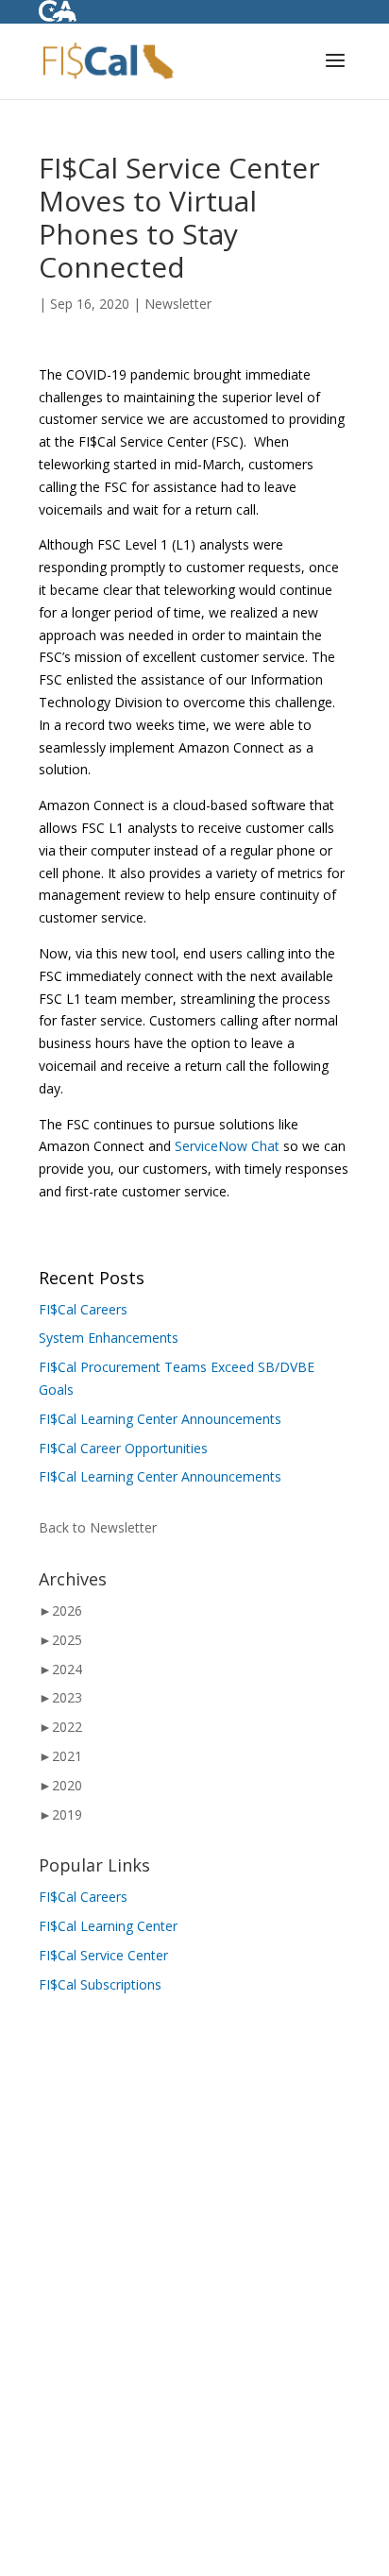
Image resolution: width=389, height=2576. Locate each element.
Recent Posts (92, 1278)
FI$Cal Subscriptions (100, 1984)
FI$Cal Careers (83, 1309)
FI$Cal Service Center (103, 1955)
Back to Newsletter (98, 1527)
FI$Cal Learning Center (108, 1926)
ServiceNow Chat (227, 1146)
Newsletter (178, 304)
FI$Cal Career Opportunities (123, 1448)
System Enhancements (109, 1338)
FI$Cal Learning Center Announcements (160, 1419)
